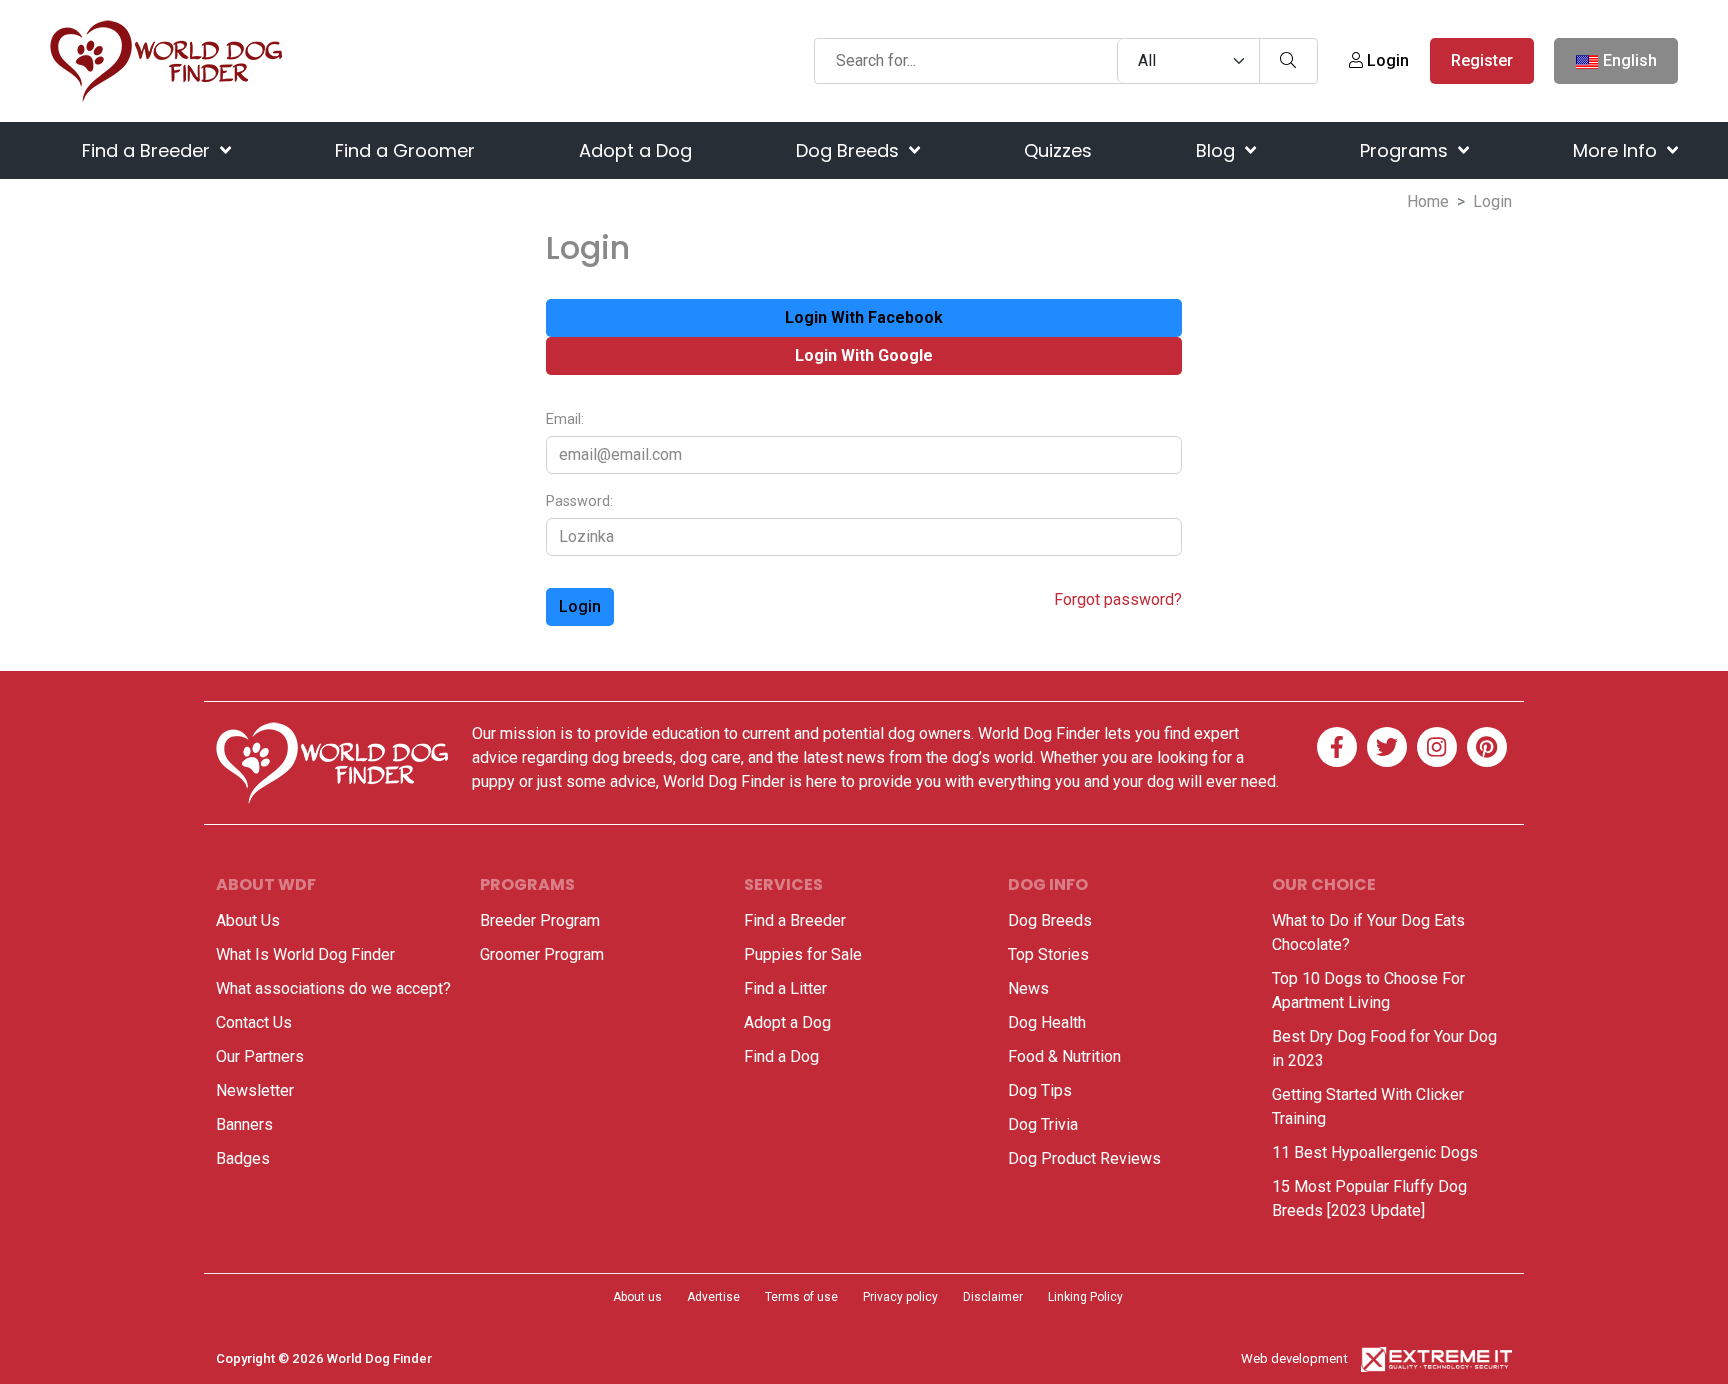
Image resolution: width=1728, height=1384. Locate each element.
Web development (1294, 1358)
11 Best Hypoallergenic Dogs (1375, 1152)
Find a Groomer (405, 150)
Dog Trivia (1043, 1124)
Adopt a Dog (635, 150)
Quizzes (1058, 150)
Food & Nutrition (1064, 1056)
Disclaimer (993, 1297)
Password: (579, 501)
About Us (248, 920)
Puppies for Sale (803, 954)
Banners (244, 1124)
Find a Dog (781, 1056)
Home (1428, 201)
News (1028, 988)
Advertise (713, 1297)
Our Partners (260, 1056)
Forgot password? (1118, 599)
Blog (1218, 150)
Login (1386, 60)
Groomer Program (542, 954)
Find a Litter (785, 988)
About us (637, 1297)
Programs (1406, 150)
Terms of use (801, 1297)
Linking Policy (1085, 1297)
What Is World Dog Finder (305, 954)
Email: (565, 419)
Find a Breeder (148, 150)
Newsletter (255, 1090)
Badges (243, 1158)
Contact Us (254, 1022)
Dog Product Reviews (1084, 1158)
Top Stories (1048, 954)
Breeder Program (540, 920)
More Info (1617, 150)
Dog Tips (1040, 1090)
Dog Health (1047, 1022)
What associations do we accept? (333, 988)
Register (1482, 60)
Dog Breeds (850, 150)
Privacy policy (900, 1297)
